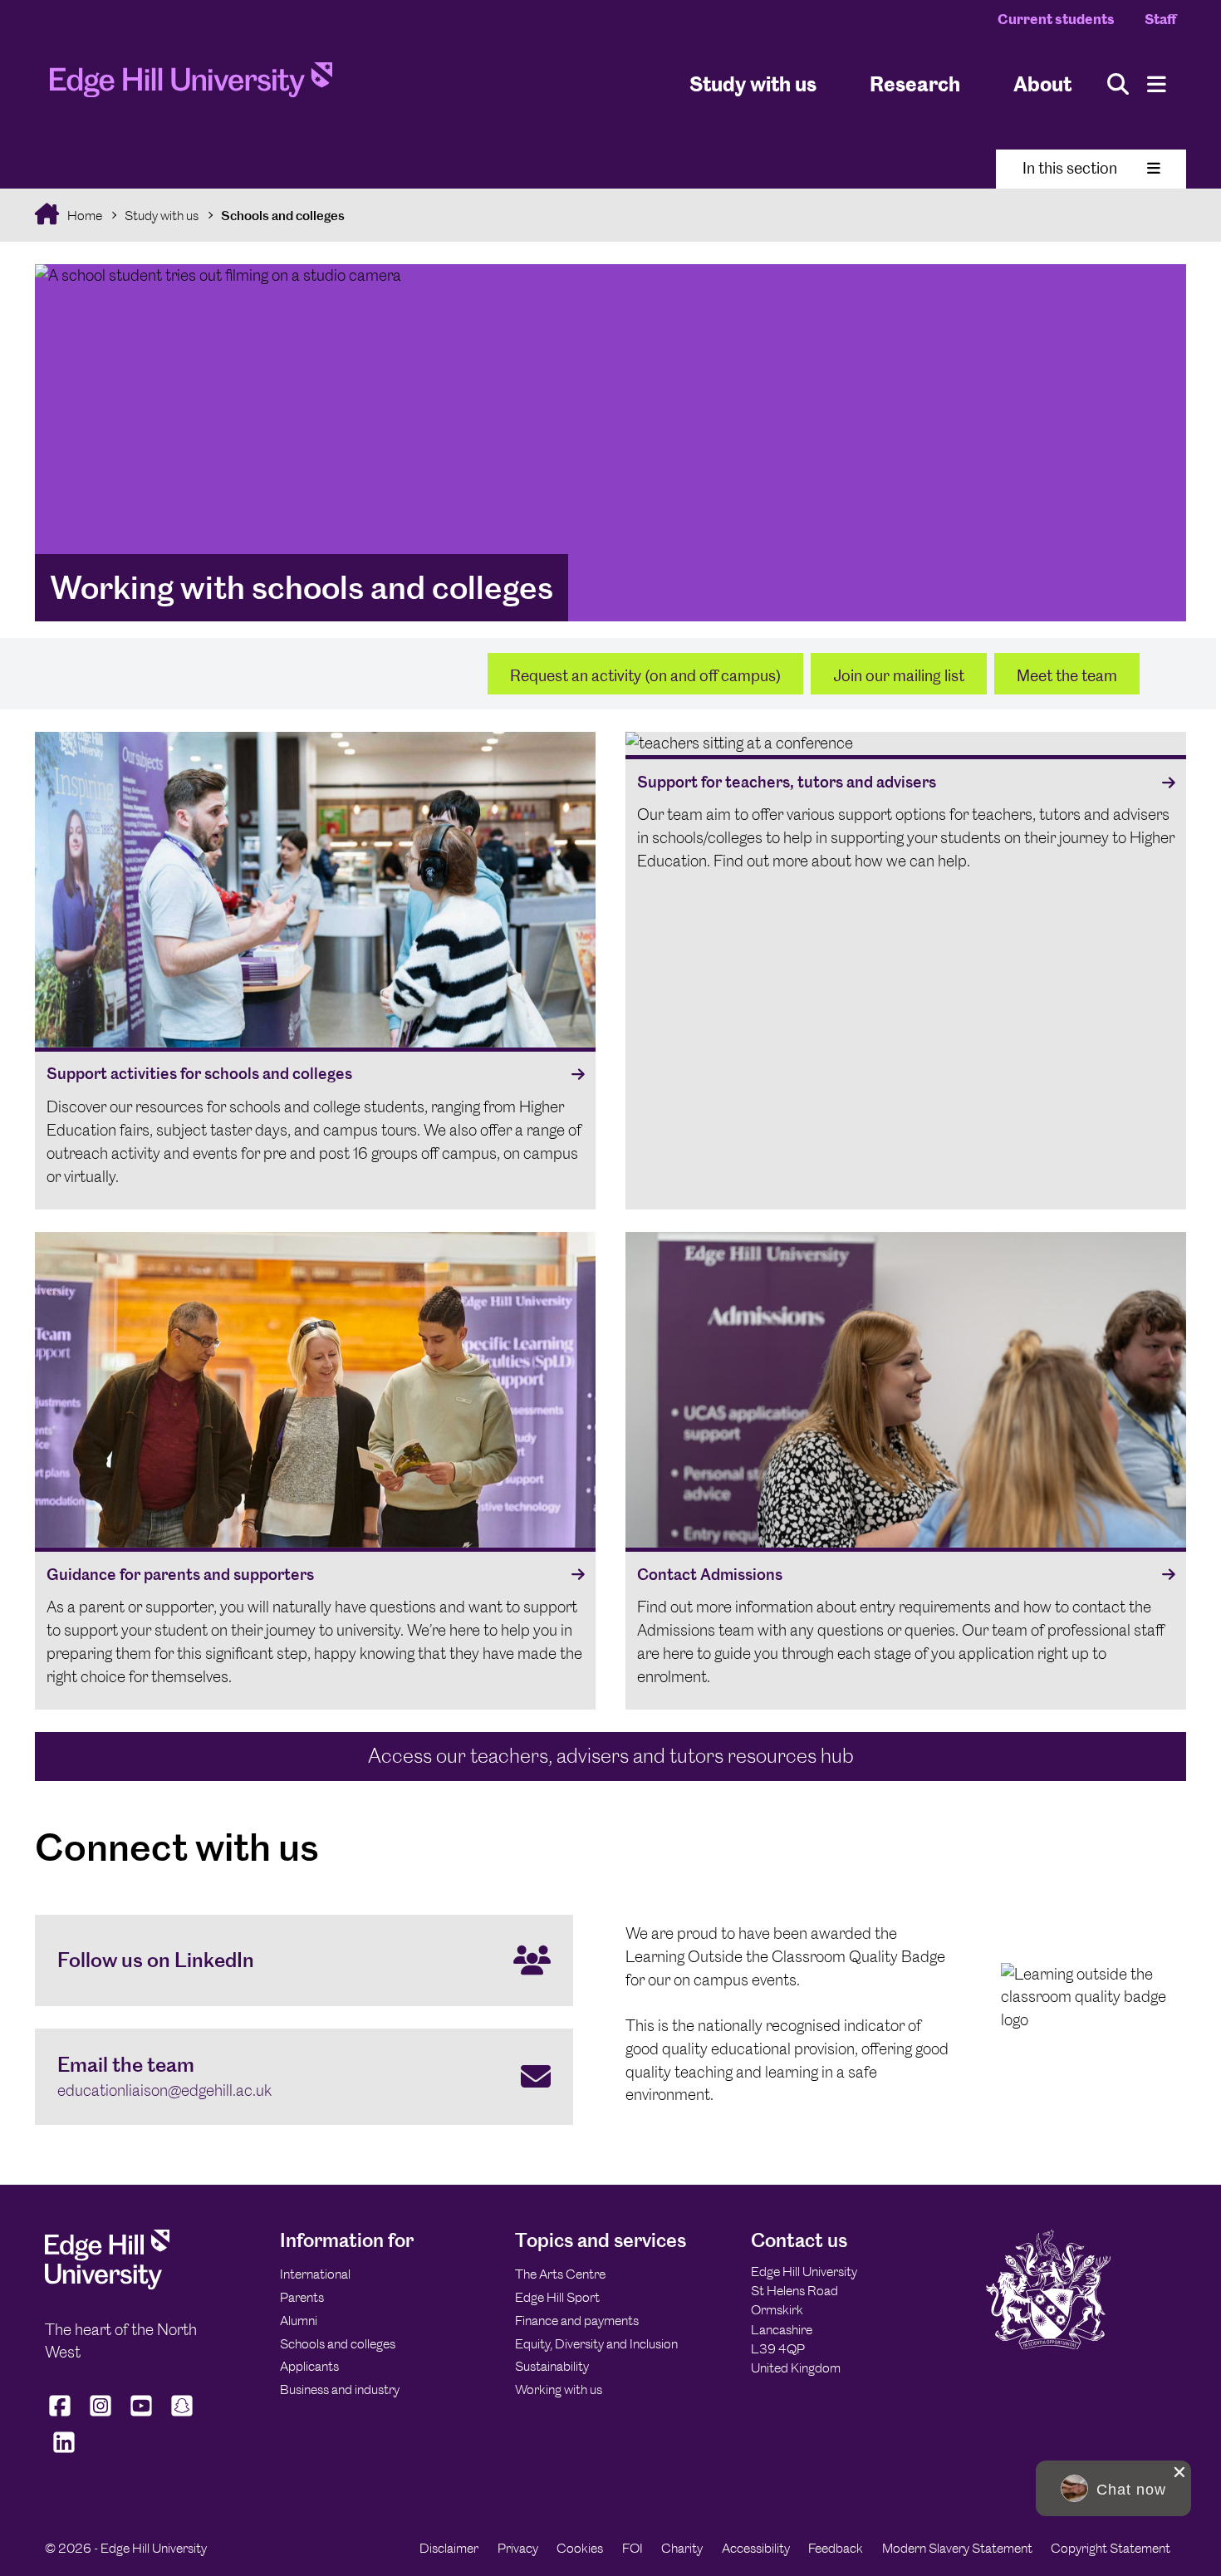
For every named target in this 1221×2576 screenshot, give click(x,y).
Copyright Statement (1111, 2548)
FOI (633, 2548)
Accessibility (756, 2548)
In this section (1070, 168)
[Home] (191, 85)
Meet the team (1067, 676)
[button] (1113, 2488)
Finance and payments (577, 2321)
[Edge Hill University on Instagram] (101, 2416)
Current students (1056, 19)
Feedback (836, 2548)
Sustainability (552, 2366)
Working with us (559, 2390)
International (315, 2274)
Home (83, 216)
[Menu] (1157, 84)
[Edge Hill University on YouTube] (142, 2416)
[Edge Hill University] (107, 2285)
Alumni (299, 2321)
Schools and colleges (283, 216)
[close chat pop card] (1179, 2472)
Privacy (518, 2548)
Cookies (580, 2548)
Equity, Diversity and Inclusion (596, 2344)
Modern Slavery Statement (957, 2548)
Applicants (309, 2366)
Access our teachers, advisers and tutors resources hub (611, 1756)
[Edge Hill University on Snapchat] (182, 2416)
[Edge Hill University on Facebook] (62, 2416)
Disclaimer (449, 2548)
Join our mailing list (899, 676)
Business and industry (340, 2390)
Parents (302, 2297)
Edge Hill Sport (557, 2297)
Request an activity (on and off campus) (645, 676)
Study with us (753, 83)
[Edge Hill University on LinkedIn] (64, 2452)
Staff (1160, 19)
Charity (682, 2548)
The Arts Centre (560, 2274)
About (1042, 83)
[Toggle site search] (1118, 84)
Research (915, 83)
